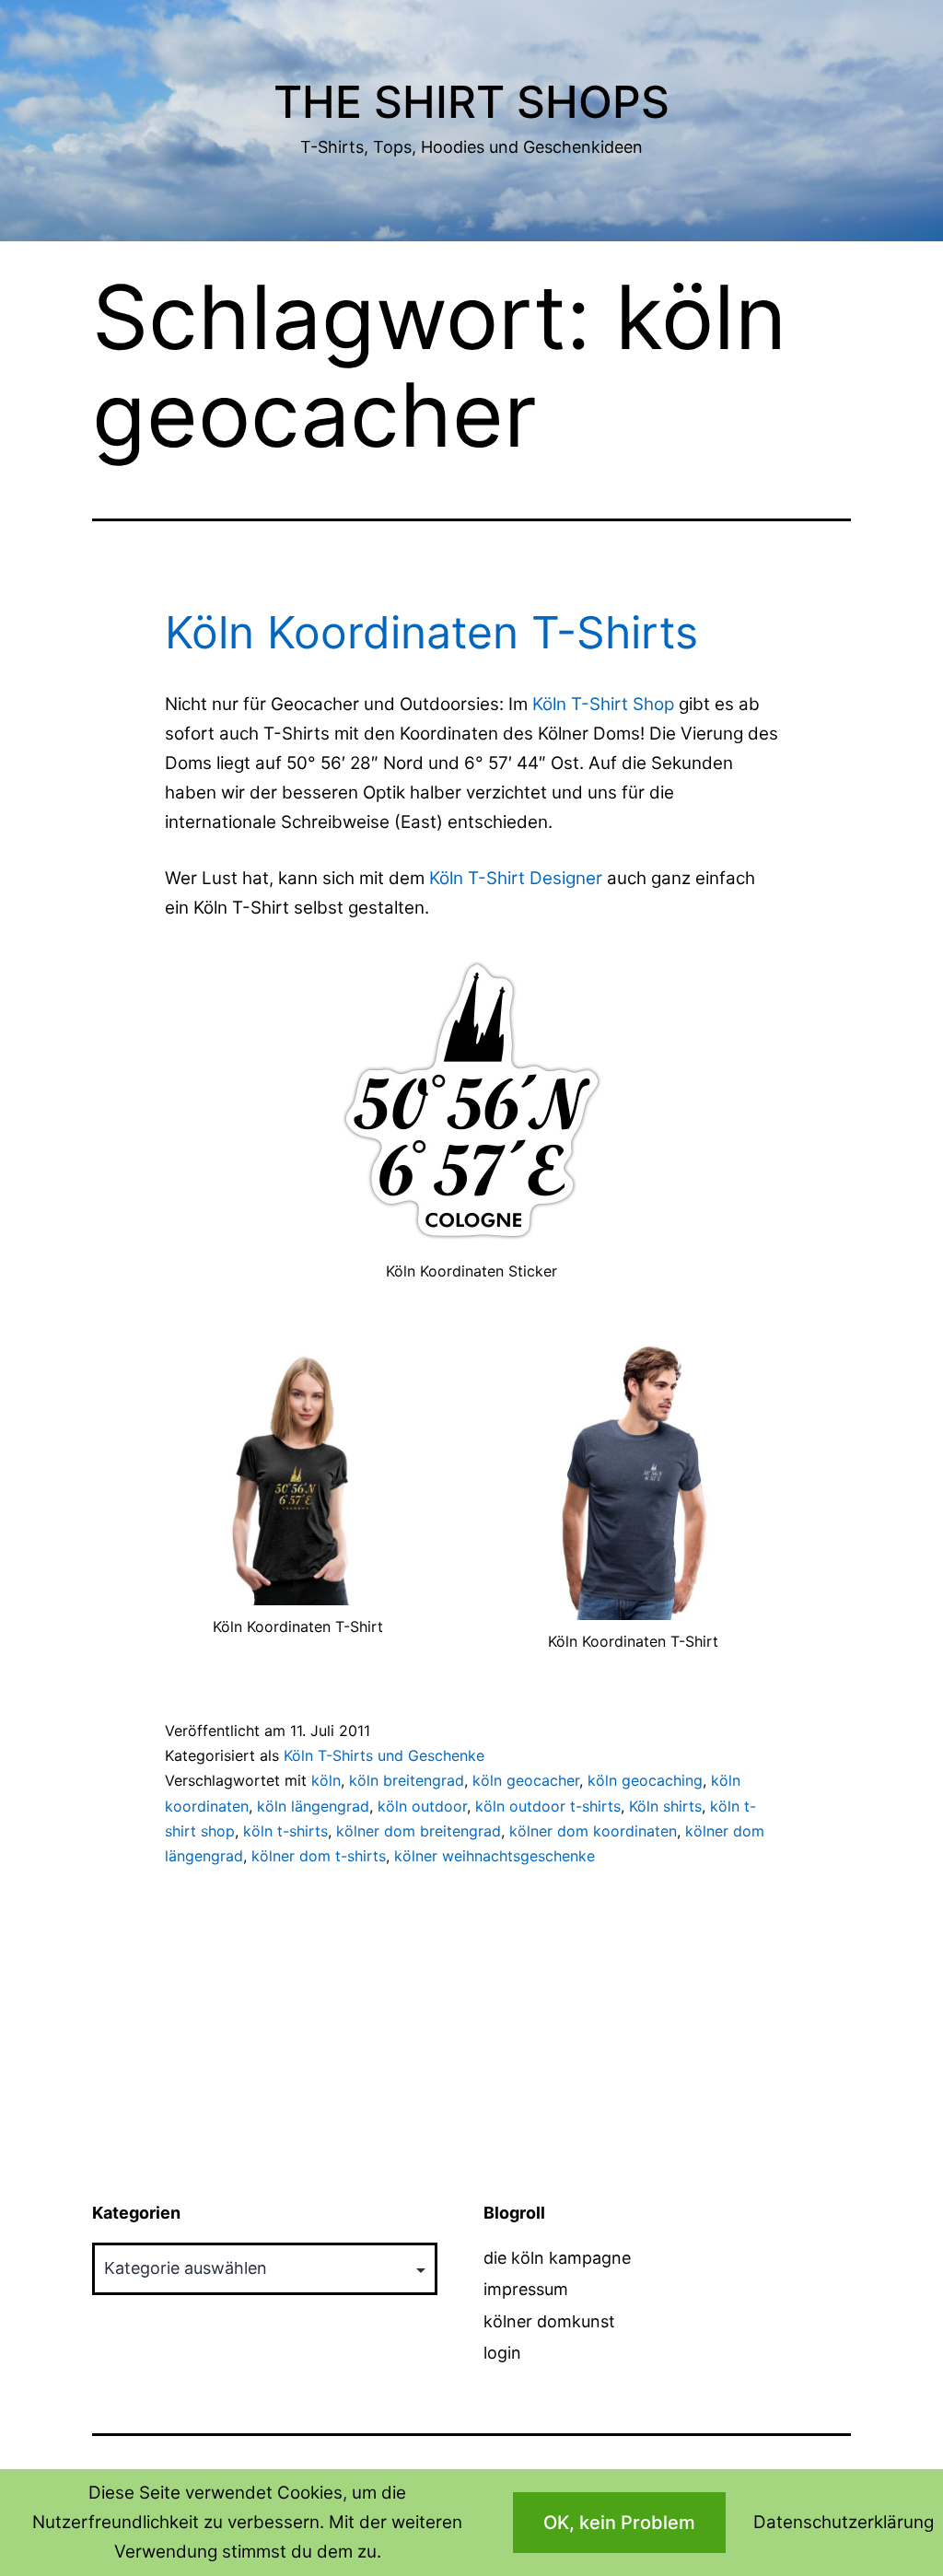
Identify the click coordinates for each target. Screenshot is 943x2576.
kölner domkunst (549, 2321)
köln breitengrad (407, 1780)
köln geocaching (645, 1780)
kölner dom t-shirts (319, 1856)
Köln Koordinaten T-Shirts (431, 632)
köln (326, 1780)
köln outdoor (422, 1806)
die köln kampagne (557, 2258)
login (502, 2353)
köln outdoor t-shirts (548, 1806)
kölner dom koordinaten (593, 1831)
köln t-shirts (285, 1831)
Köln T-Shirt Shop (603, 704)
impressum (526, 2289)
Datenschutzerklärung (844, 2522)
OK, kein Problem (619, 2523)
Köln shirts (665, 1806)
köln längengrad (313, 1806)
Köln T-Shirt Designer (516, 878)
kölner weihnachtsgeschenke (495, 1856)
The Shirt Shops (471, 102)
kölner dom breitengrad (419, 1831)
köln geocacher (526, 1780)
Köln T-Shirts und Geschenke (384, 1755)
